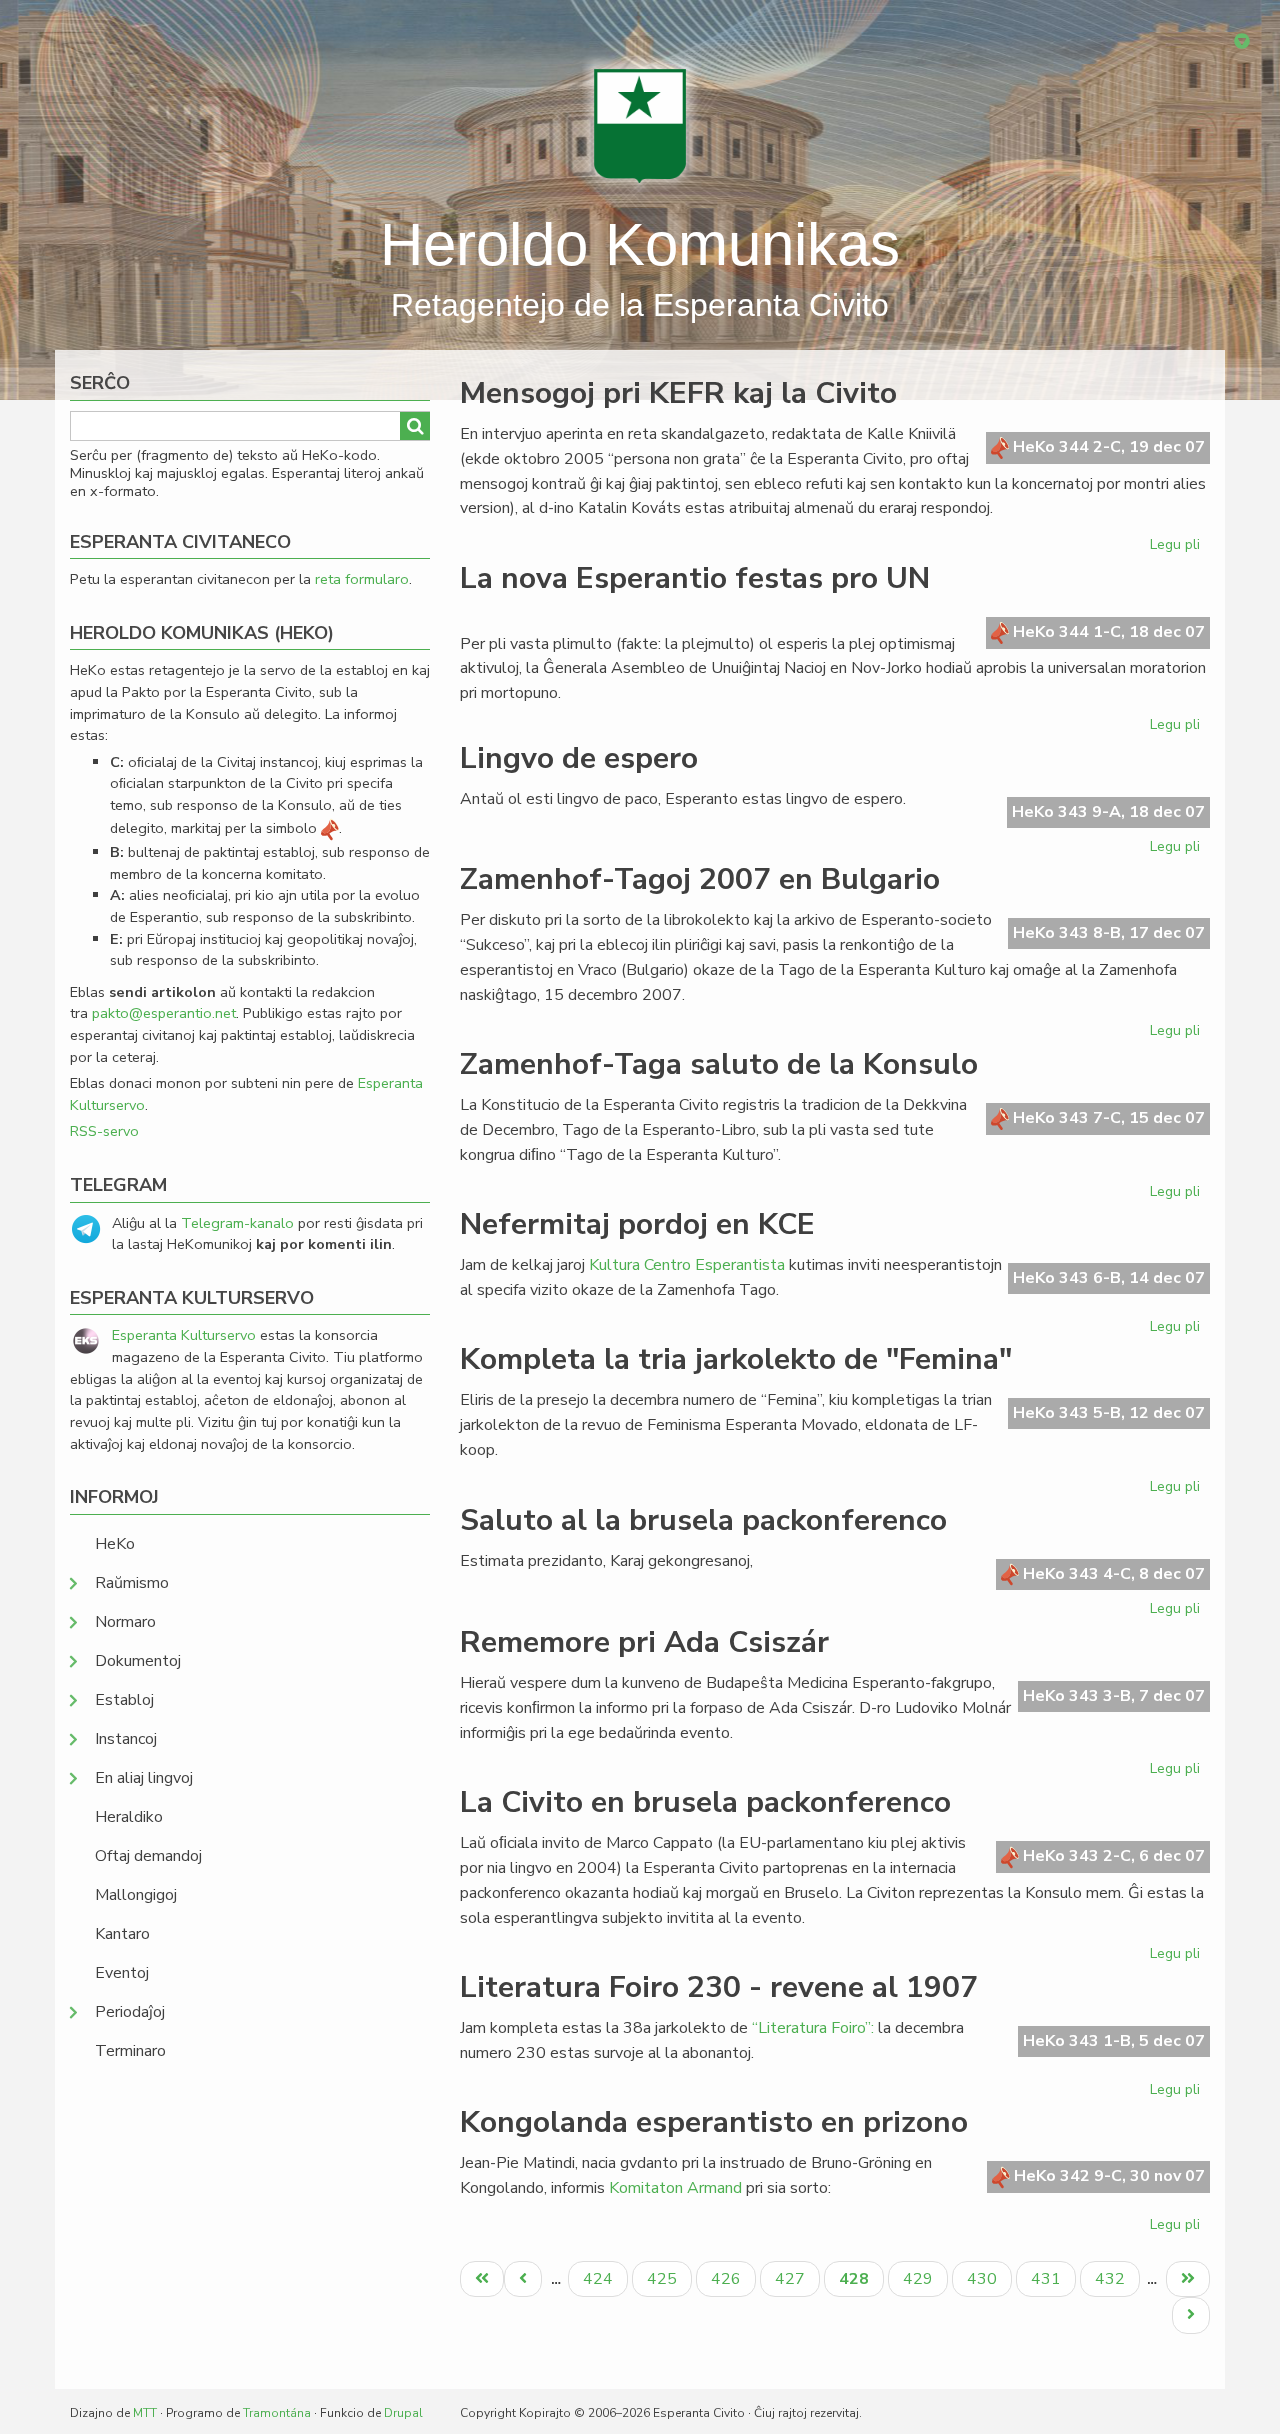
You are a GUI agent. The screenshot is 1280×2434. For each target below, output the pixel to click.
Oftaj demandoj (148, 1856)
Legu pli (1177, 548)
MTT (145, 2413)
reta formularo (362, 579)
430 (984, 2278)
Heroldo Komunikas (640, 244)
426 (728, 2278)
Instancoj (126, 1739)
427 (792, 2278)
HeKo (115, 1544)
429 (920, 2278)
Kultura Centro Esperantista (687, 1265)
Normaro (125, 1622)
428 (861, 2282)
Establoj (124, 1700)
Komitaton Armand (675, 2188)
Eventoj (122, 1973)
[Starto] (640, 125)
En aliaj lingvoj (144, 1778)
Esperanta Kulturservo (184, 1335)
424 (600, 2278)
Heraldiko (129, 1817)
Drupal (403, 2413)
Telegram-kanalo (237, 1223)
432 (1112, 2278)
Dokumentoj (138, 1661)
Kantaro (122, 1934)
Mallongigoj (136, 1895)
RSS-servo (104, 1131)
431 (1048, 2278)
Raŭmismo (132, 1583)
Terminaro (130, 2051)
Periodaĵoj (130, 2012)
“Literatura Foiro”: (813, 2028)
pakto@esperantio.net (164, 1013)
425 (664, 2278)
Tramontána (277, 2413)
